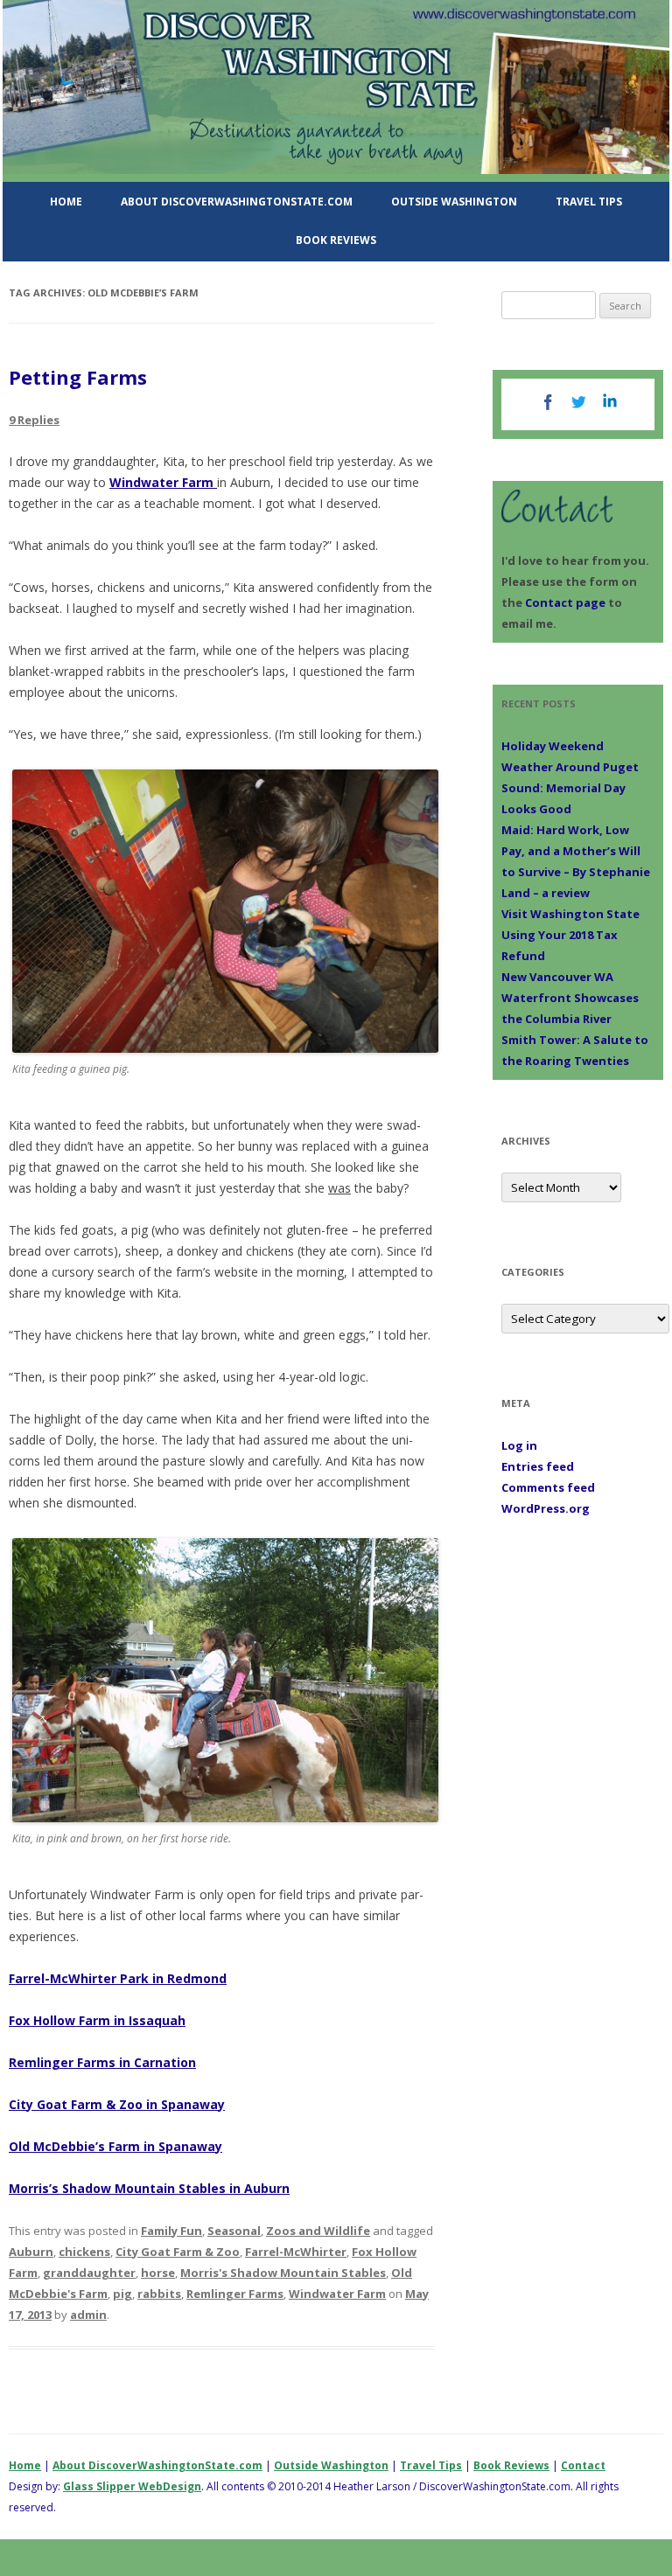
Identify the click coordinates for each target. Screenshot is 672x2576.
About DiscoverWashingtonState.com (237, 202)
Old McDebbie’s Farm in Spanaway (115, 2146)
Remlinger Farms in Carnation (102, 2062)
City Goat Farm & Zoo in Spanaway (117, 2104)
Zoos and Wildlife (318, 2231)
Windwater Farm (163, 482)
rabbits (159, 2294)
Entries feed (538, 1466)
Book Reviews (336, 240)
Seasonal (234, 2231)
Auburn (31, 2252)
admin (88, 2315)
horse (158, 2273)
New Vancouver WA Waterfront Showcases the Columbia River (570, 998)
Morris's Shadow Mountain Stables (283, 2273)
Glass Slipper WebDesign (132, 2486)
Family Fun (171, 2231)
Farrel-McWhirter (296, 2252)
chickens (84, 2252)
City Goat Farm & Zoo (178, 2252)
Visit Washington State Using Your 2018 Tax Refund (570, 935)
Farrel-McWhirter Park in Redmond (118, 1978)
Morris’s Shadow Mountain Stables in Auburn (149, 2188)
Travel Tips (589, 202)
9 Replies (34, 420)
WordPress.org (546, 1508)
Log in (519, 1445)
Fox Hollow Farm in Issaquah (97, 2020)
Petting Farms (78, 377)
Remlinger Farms (235, 2294)
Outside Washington (454, 202)
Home (66, 202)
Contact (583, 2465)
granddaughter (89, 2273)
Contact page (565, 602)
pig (122, 2294)
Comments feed (548, 1487)
